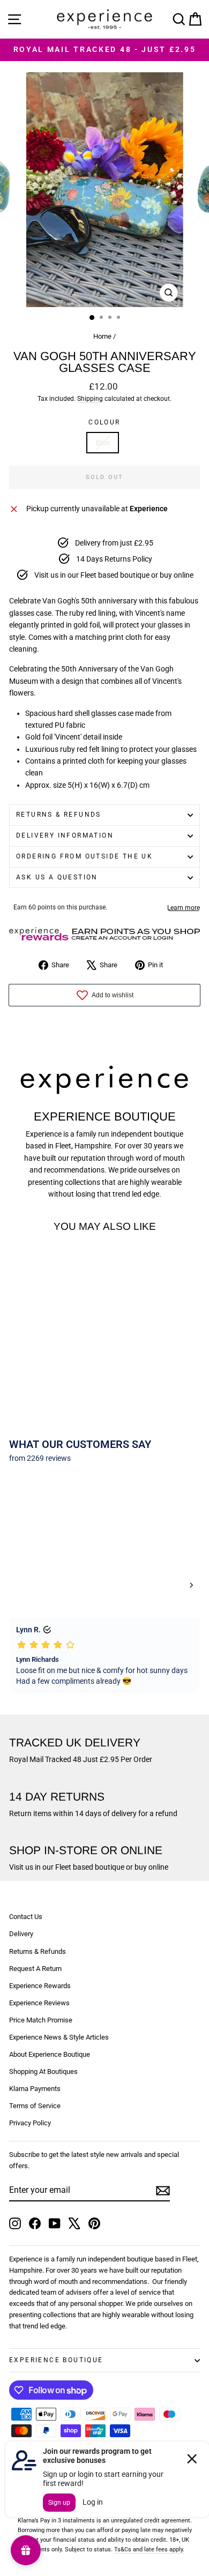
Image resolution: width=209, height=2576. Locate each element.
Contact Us (26, 1917)
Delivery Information (65, 835)
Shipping (90, 399)
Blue (103, 443)
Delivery (21, 1934)
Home (102, 336)
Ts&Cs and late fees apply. (149, 2549)
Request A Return (35, 1969)
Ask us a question (57, 877)
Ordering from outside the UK (84, 856)
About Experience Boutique (50, 2054)
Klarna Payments (35, 2089)
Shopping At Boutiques (43, 2071)
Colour (104, 422)
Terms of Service (35, 2106)
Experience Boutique (56, 2360)
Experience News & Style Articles (59, 2037)
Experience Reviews (39, 2003)
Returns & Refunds (59, 815)
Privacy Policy (30, 2123)
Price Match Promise (41, 2020)
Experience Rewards (40, 1986)
